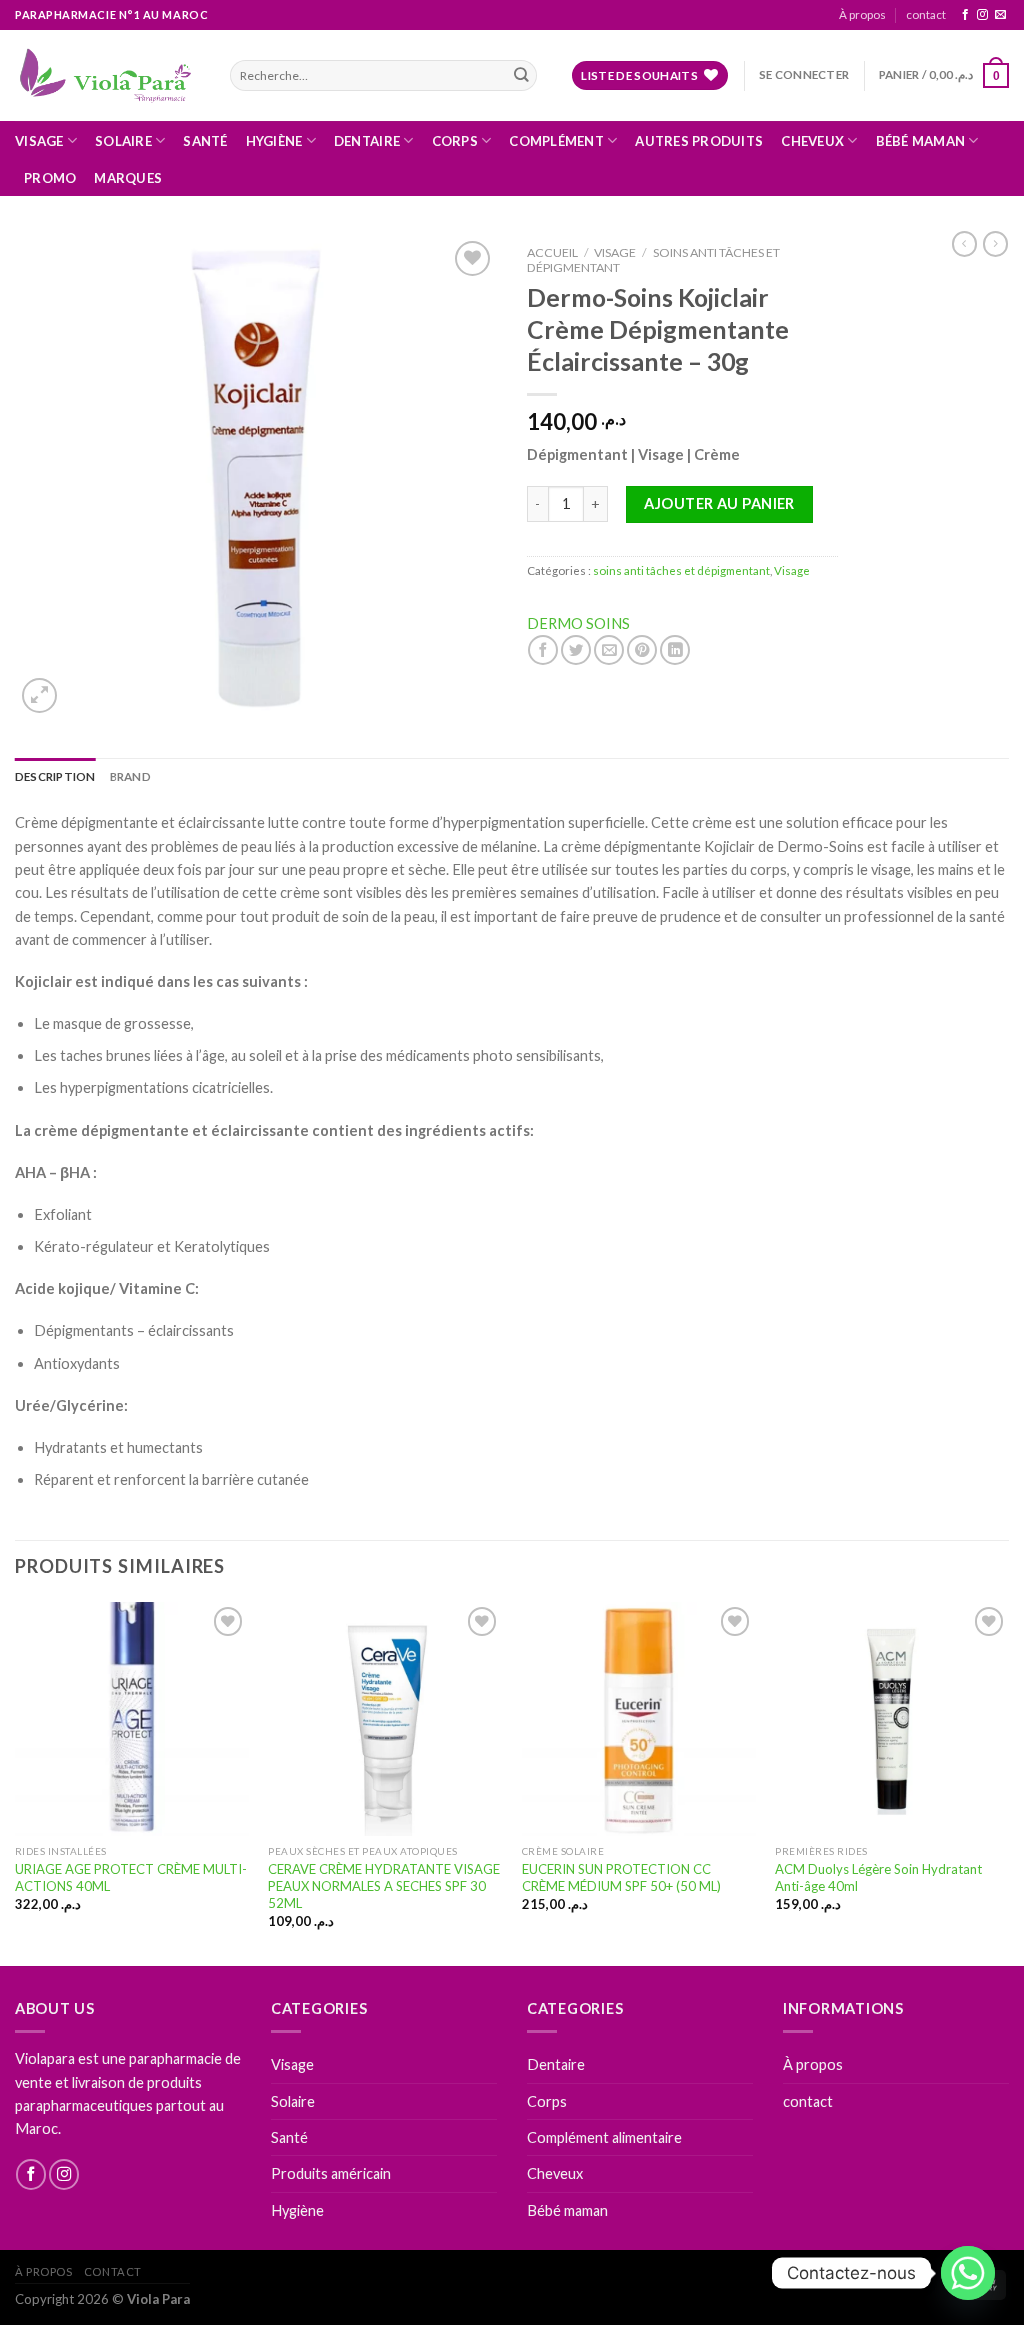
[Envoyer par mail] (609, 650)
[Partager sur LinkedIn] (675, 650)
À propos (862, 14)
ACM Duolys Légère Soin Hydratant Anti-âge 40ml (878, 1877)
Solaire (123, 141)
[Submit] (520, 75)
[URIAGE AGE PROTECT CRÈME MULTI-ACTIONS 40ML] (132, 1719)
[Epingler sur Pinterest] (642, 650)
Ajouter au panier (719, 503)
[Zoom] (39, 695)
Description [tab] (55, 776)
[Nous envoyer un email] (1000, 15)
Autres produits (699, 141)
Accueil (552, 252)
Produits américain (331, 2173)
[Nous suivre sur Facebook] (965, 15)
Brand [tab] (130, 776)
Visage (39, 141)
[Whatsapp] (968, 2273)
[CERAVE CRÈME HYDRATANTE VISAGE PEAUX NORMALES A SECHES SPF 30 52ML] (385, 1719)
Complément (556, 141)
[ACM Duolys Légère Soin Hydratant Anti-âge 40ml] (892, 1719)
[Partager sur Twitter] (576, 650)
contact (926, 14)
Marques (128, 178)
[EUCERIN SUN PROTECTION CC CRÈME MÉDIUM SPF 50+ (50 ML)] (639, 1719)
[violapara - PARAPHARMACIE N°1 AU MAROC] (107, 75)
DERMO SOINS (578, 623)
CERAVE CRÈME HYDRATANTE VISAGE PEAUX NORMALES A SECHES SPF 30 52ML (384, 1886)
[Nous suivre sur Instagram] (982, 15)
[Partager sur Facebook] (543, 650)
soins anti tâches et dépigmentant (653, 260)
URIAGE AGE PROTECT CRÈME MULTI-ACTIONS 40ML (131, 1877)
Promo (50, 178)
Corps (455, 141)
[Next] (1008, 1782)
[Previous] (16, 1782)
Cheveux (812, 141)
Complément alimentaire (604, 2137)
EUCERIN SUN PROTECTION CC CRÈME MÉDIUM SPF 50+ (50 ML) (621, 1877)
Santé (205, 141)
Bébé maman (921, 141)
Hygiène (274, 141)
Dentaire (367, 141)
